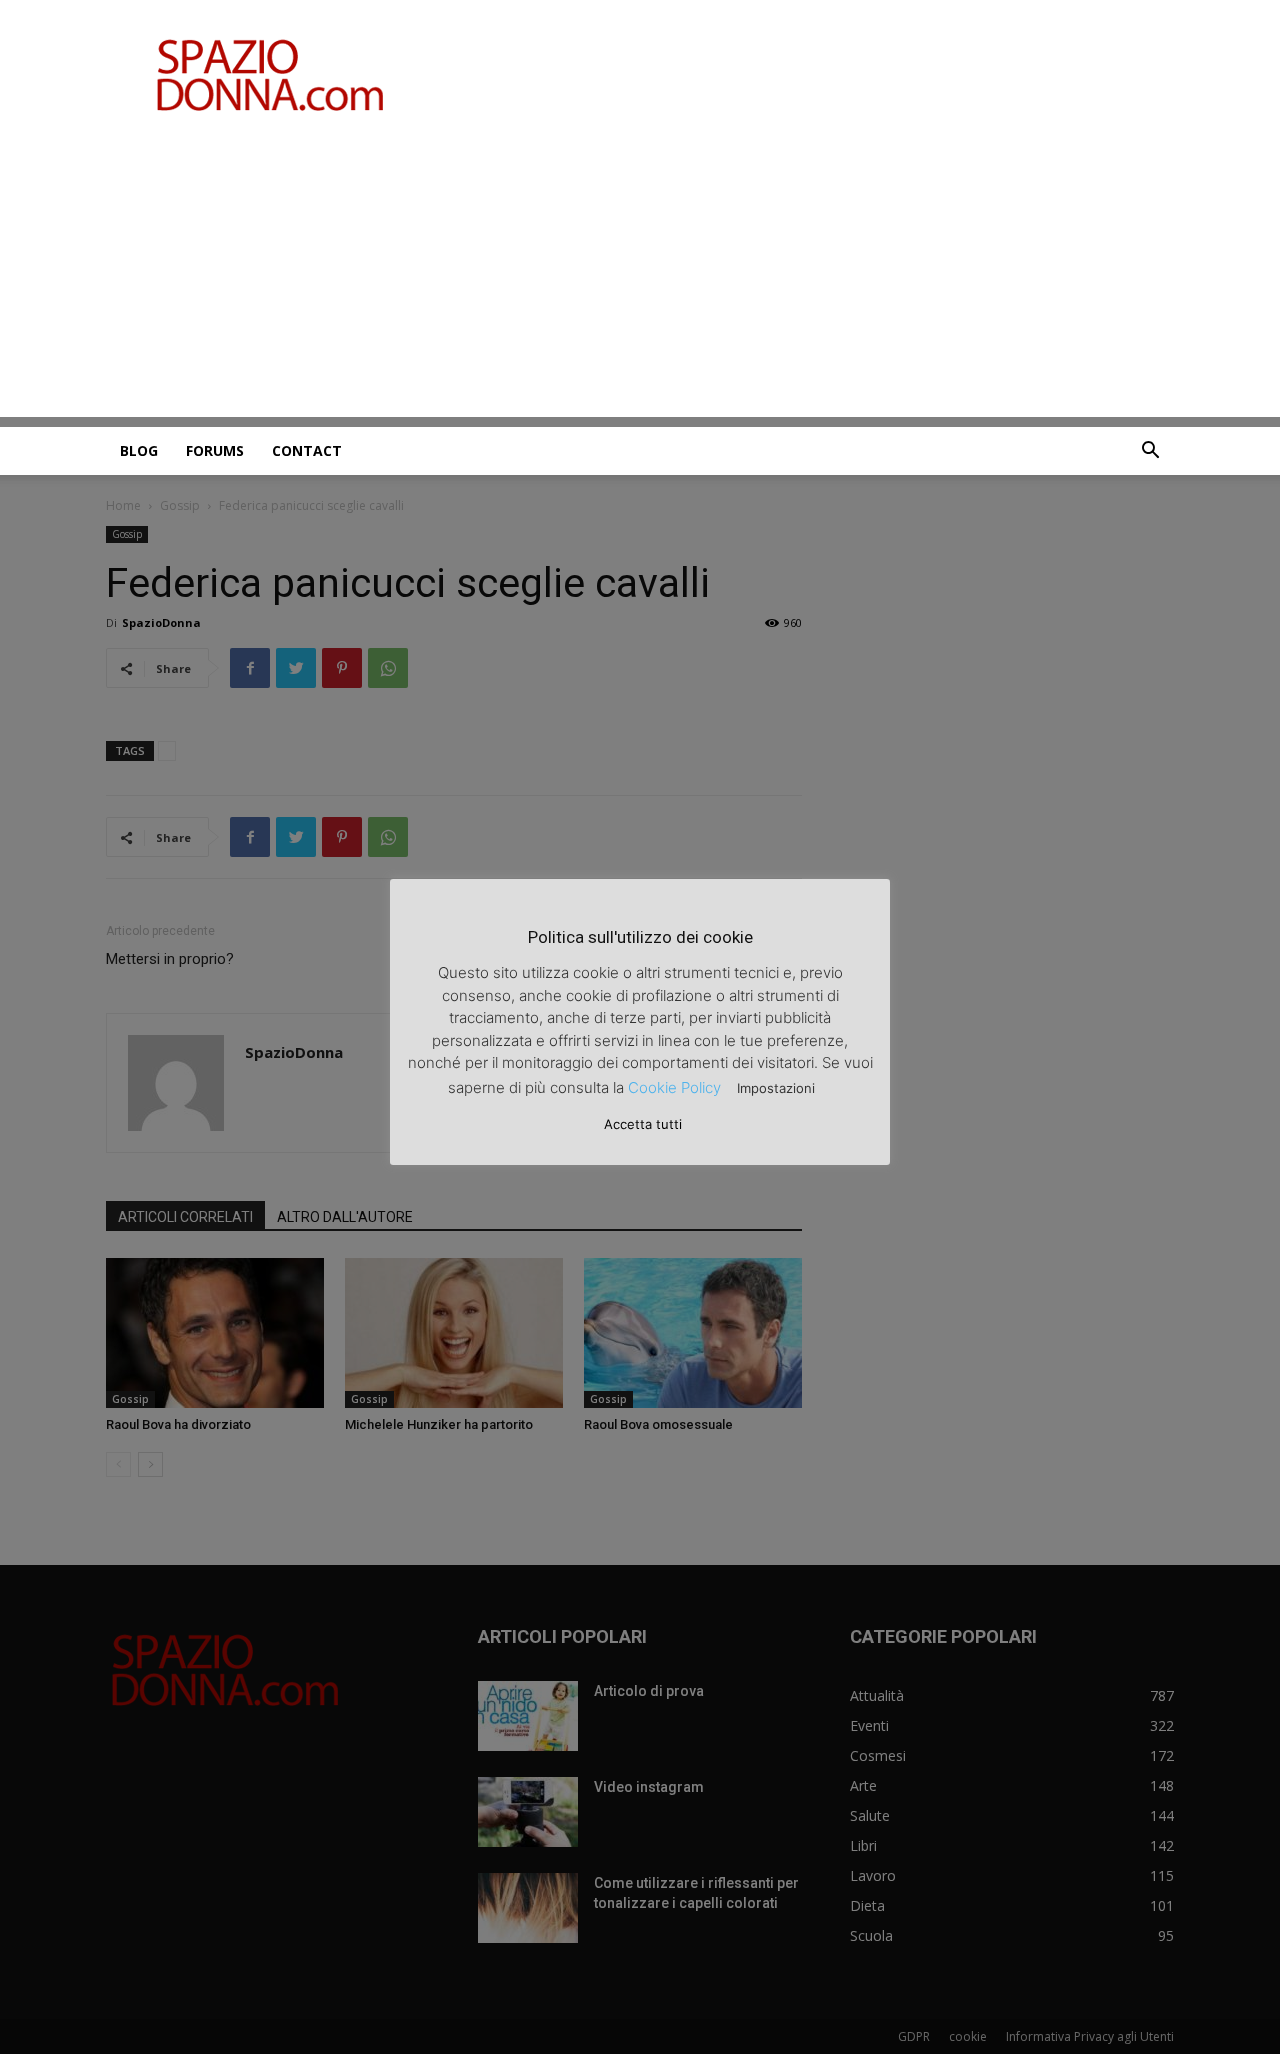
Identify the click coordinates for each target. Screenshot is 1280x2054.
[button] (1150, 452)
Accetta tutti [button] (643, 1124)
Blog (139, 450)
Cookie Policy (674, 1087)
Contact (307, 450)
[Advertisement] (640, 277)
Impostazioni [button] (776, 1088)
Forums (215, 450)
